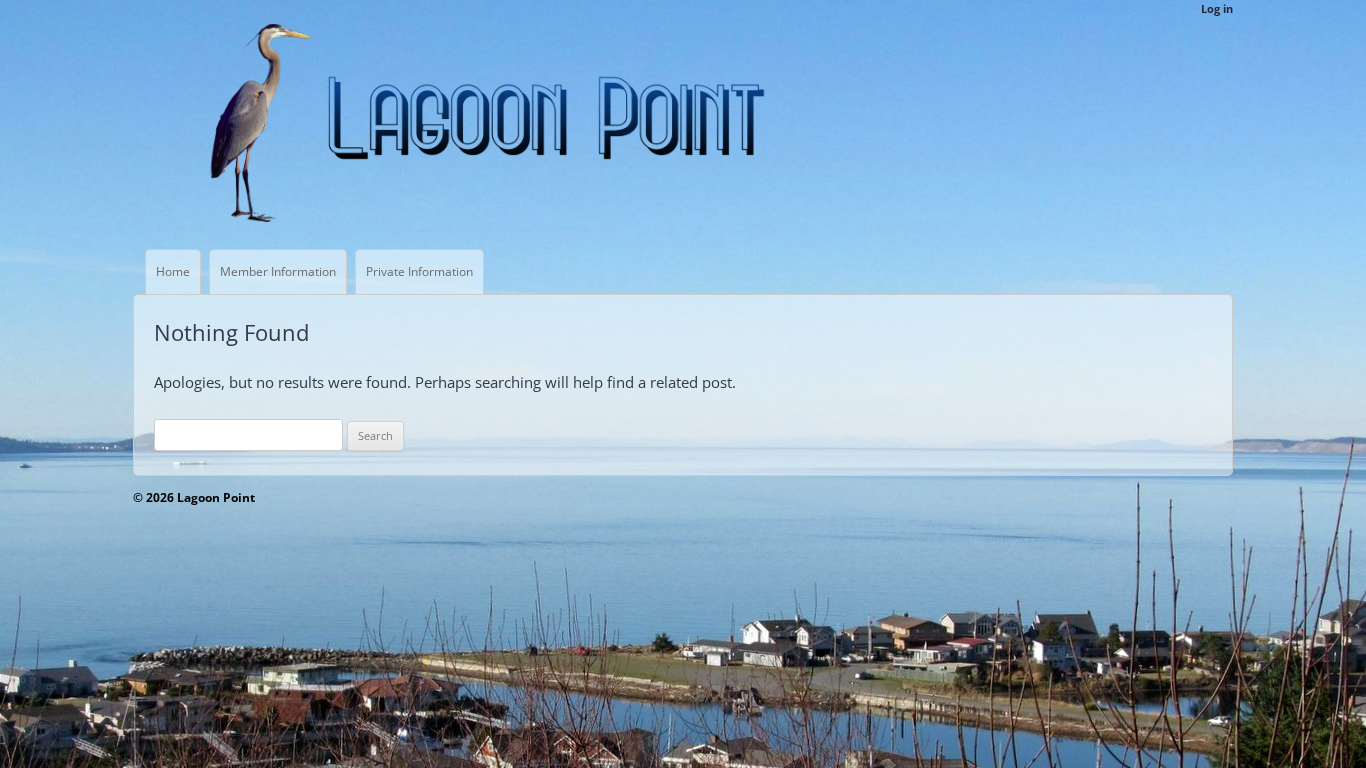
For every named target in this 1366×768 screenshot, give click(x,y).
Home (173, 271)
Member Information (278, 271)
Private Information (419, 271)
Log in (1217, 8)
